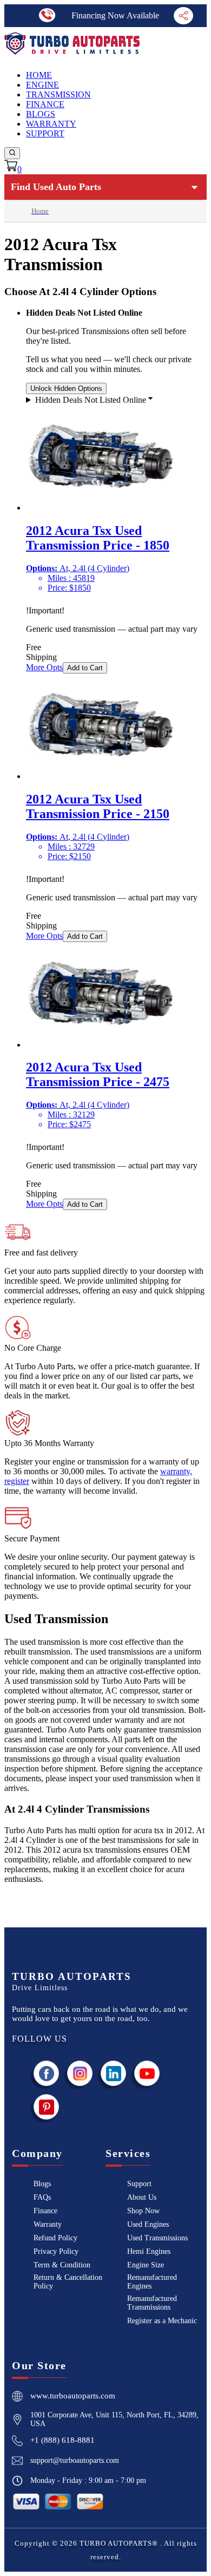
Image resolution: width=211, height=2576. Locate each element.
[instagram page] (80, 2073)
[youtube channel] (147, 2073)
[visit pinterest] (47, 2107)
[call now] (47, 15)
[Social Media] (183, 16)
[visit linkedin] (114, 2073)
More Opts (44, 667)
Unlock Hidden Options (66, 388)
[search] (12, 153)
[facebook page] (47, 2073)
